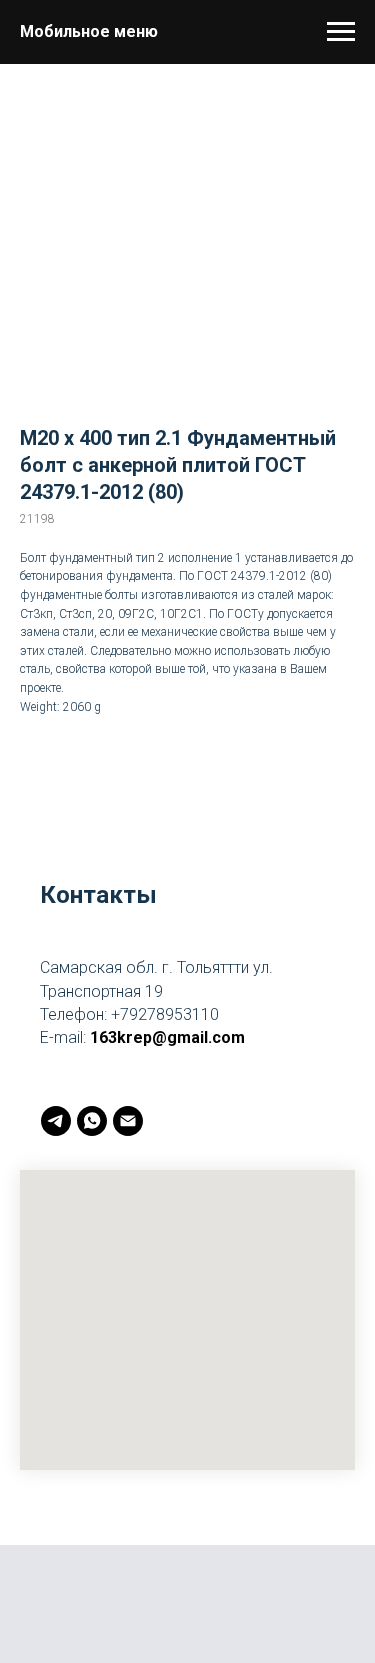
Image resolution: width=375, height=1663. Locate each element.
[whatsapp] (92, 1121)
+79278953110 (165, 1014)
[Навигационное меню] (341, 32)
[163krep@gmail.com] (128, 1121)
